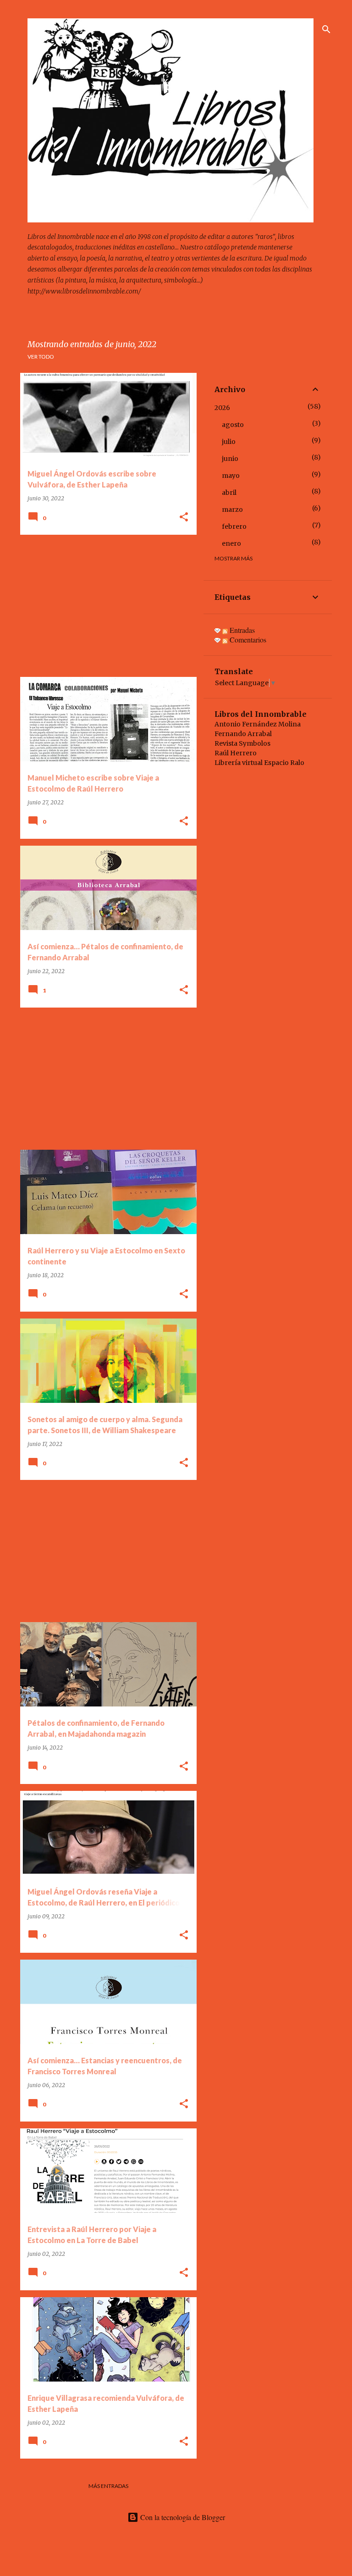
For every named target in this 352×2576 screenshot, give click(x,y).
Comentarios (247, 640)
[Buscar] (326, 29)
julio (229, 442)
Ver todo (41, 357)
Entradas (241, 630)
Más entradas (108, 2486)
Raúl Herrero (236, 753)
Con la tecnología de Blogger (182, 2517)
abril (229, 493)
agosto (233, 425)
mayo (231, 476)
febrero (234, 526)
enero (231, 543)
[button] (184, 518)
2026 (222, 408)
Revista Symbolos (242, 743)
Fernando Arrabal (243, 734)
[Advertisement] (105, 606)
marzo (232, 510)
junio (230, 459)
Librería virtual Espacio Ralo (259, 763)
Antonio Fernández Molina (258, 724)
